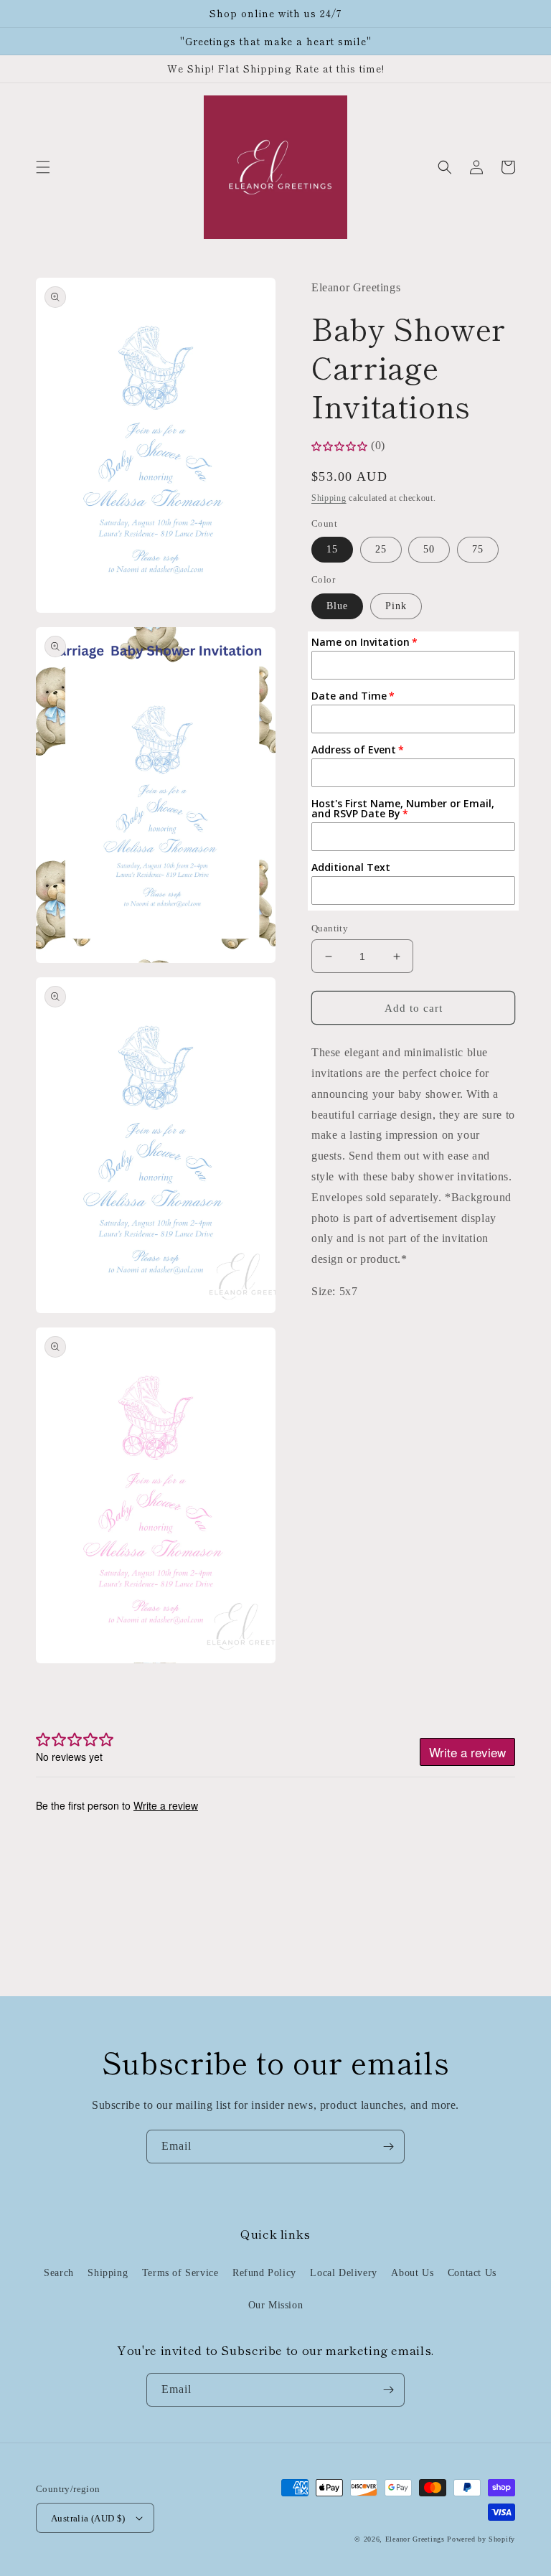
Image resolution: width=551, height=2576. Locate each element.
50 (429, 549)
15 (332, 549)
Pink (396, 606)
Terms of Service (180, 2273)
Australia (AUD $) (88, 2518)
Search (59, 2273)
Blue (337, 606)
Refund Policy (264, 2273)
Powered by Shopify (481, 2539)
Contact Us (472, 2273)
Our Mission (276, 2305)
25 (381, 549)
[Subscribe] (388, 2147)
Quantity (330, 928)
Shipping (329, 498)
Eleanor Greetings (415, 2539)
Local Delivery (343, 2273)
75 (478, 549)
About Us (412, 2273)
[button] (43, 167)
